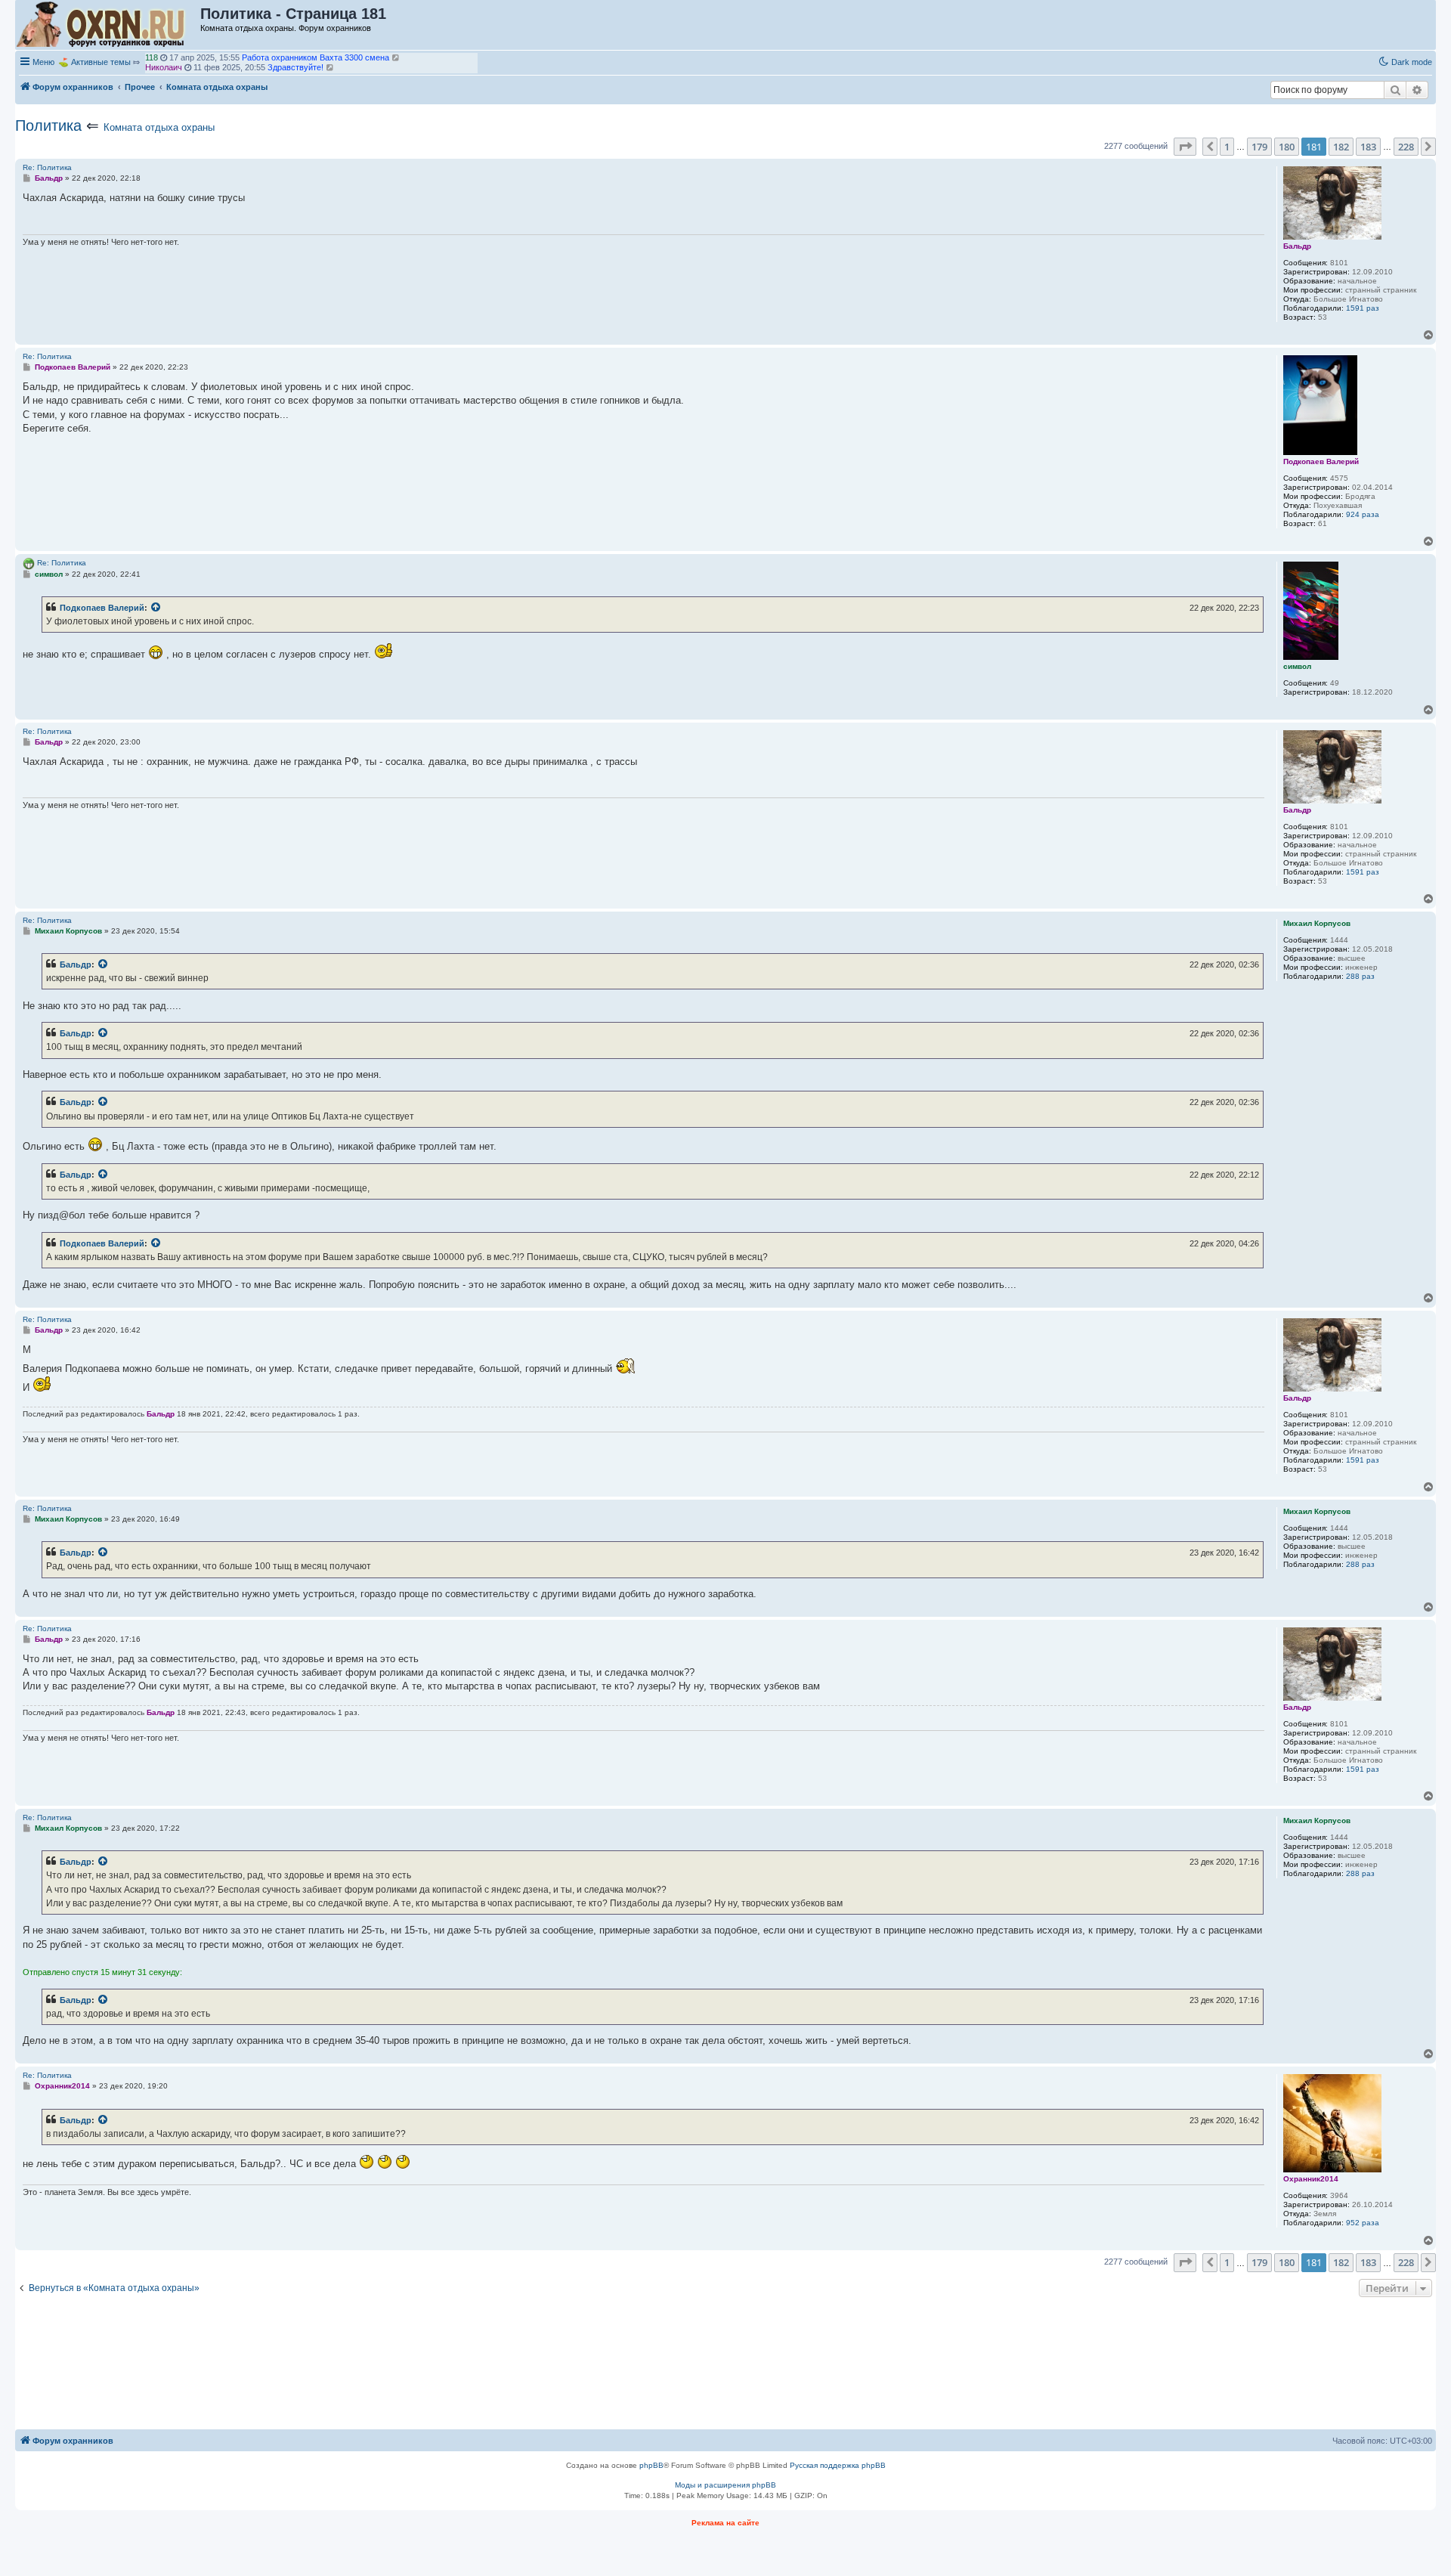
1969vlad (162, 67)
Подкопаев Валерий (102, 608)
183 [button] (1368, 147)
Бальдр (76, 964)
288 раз (1360, 976)
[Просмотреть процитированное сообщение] (156, 608)
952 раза (1363, 2223)
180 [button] (1287, 147)
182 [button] (1341, 147)
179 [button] (1259, 147)
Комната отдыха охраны (159, 127)
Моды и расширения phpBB (725, 2485)
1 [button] (1227, 147)
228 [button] (1406, 147)
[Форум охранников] (108, 25)
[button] (1185, 147)
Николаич (164, 57)
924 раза (1363, 514)
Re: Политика (47, 167)
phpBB (651, 2465)
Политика (48, 125)
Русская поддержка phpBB (838, 2465)
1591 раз (1363, 308)
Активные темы (101, 62)
